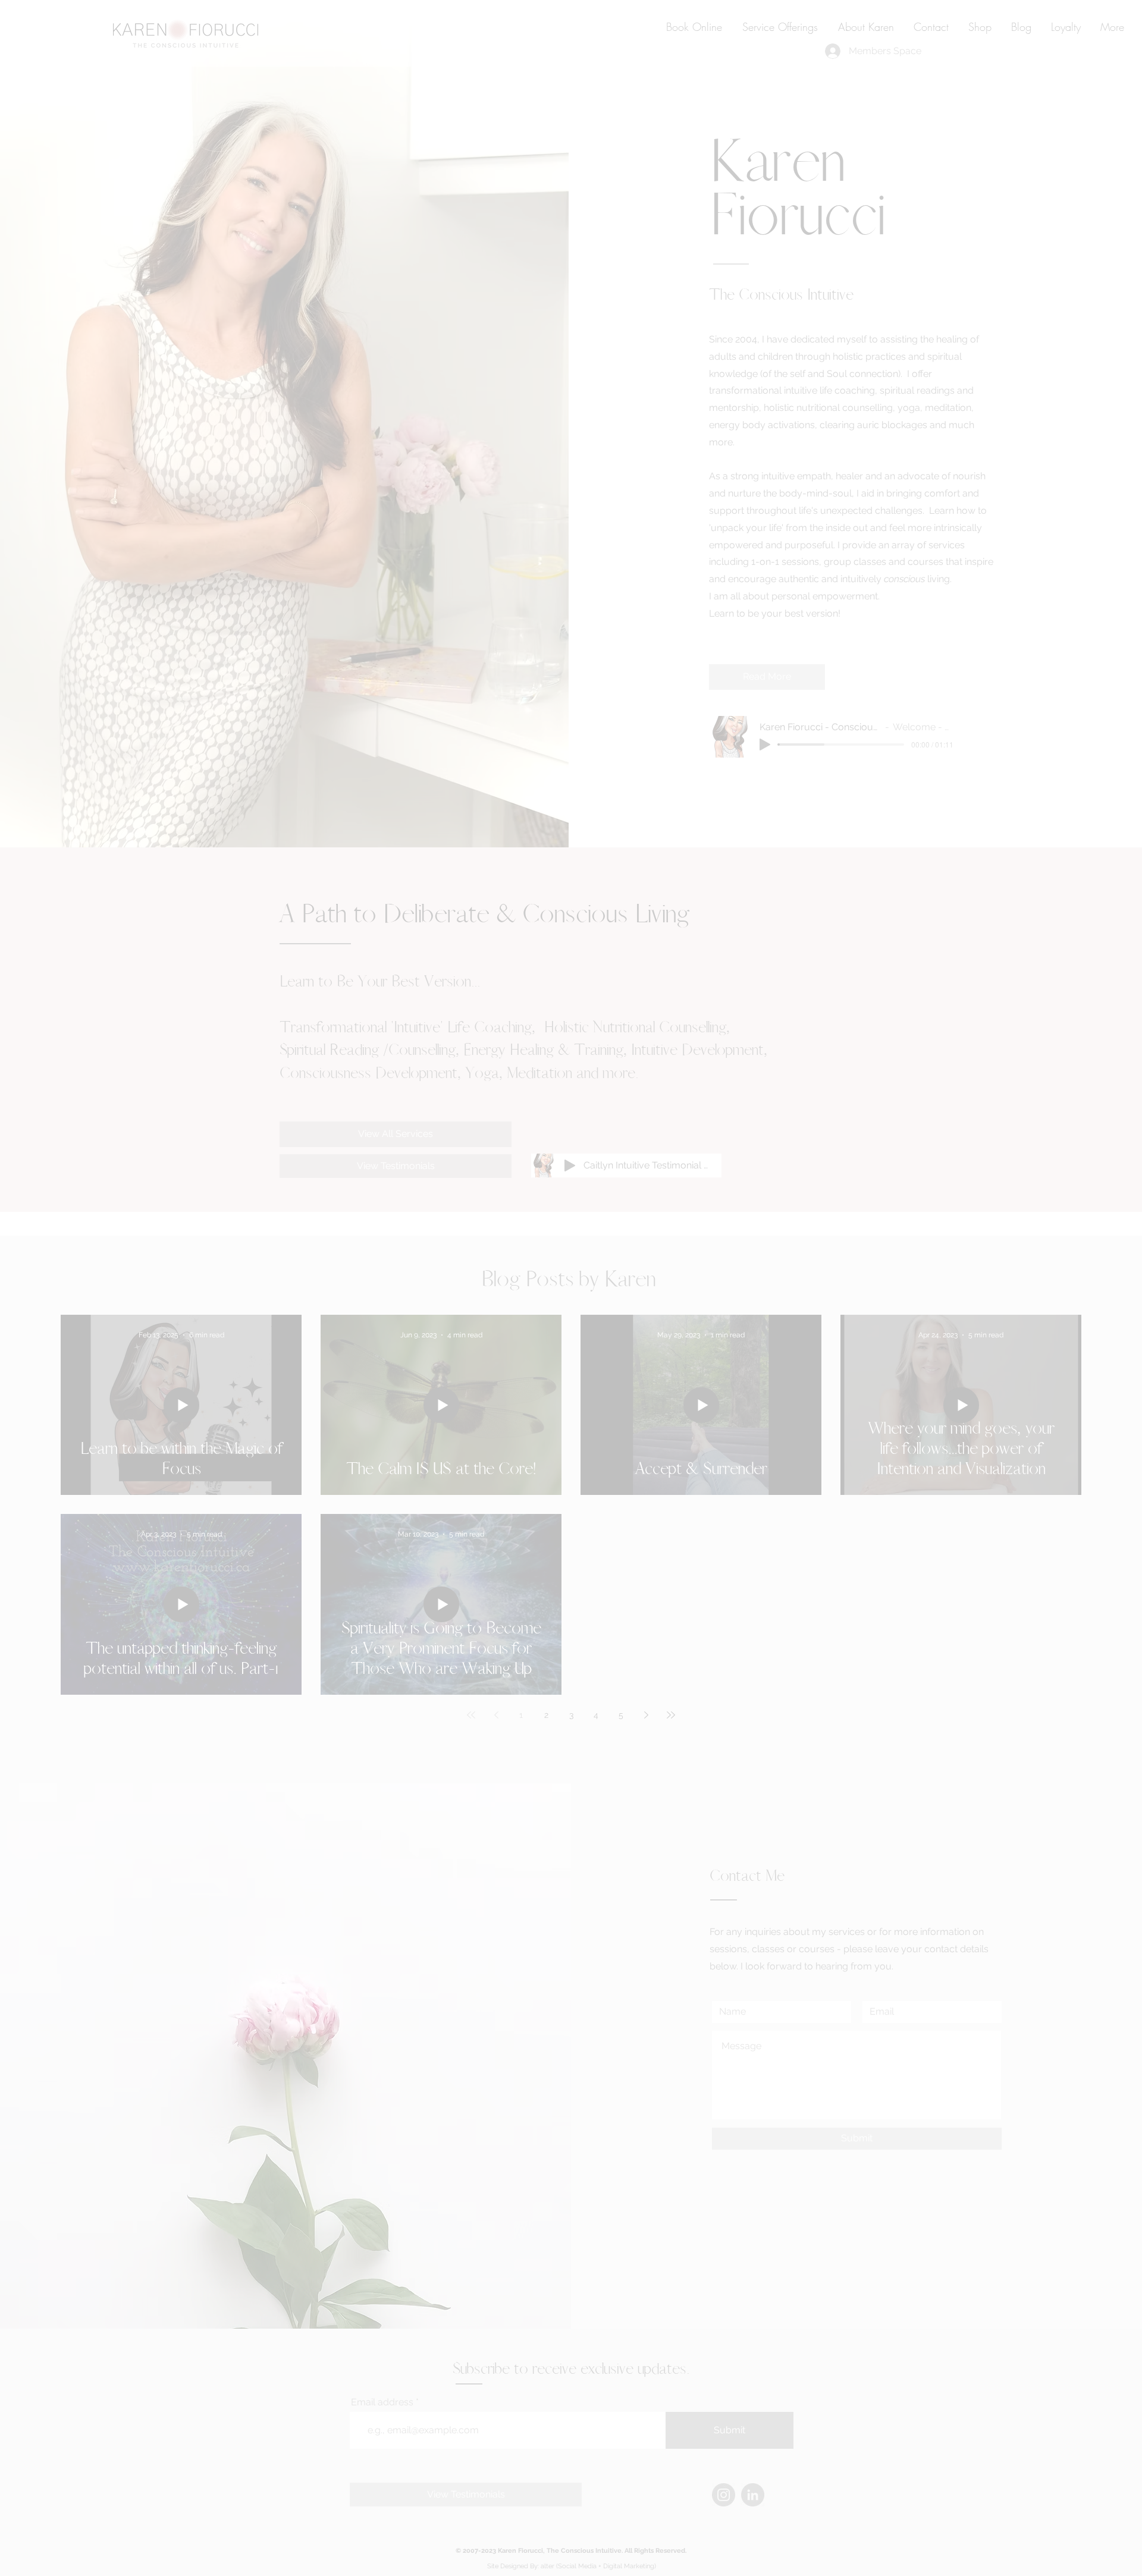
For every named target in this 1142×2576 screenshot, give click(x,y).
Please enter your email (423, 1306)
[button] (802, 1141)
